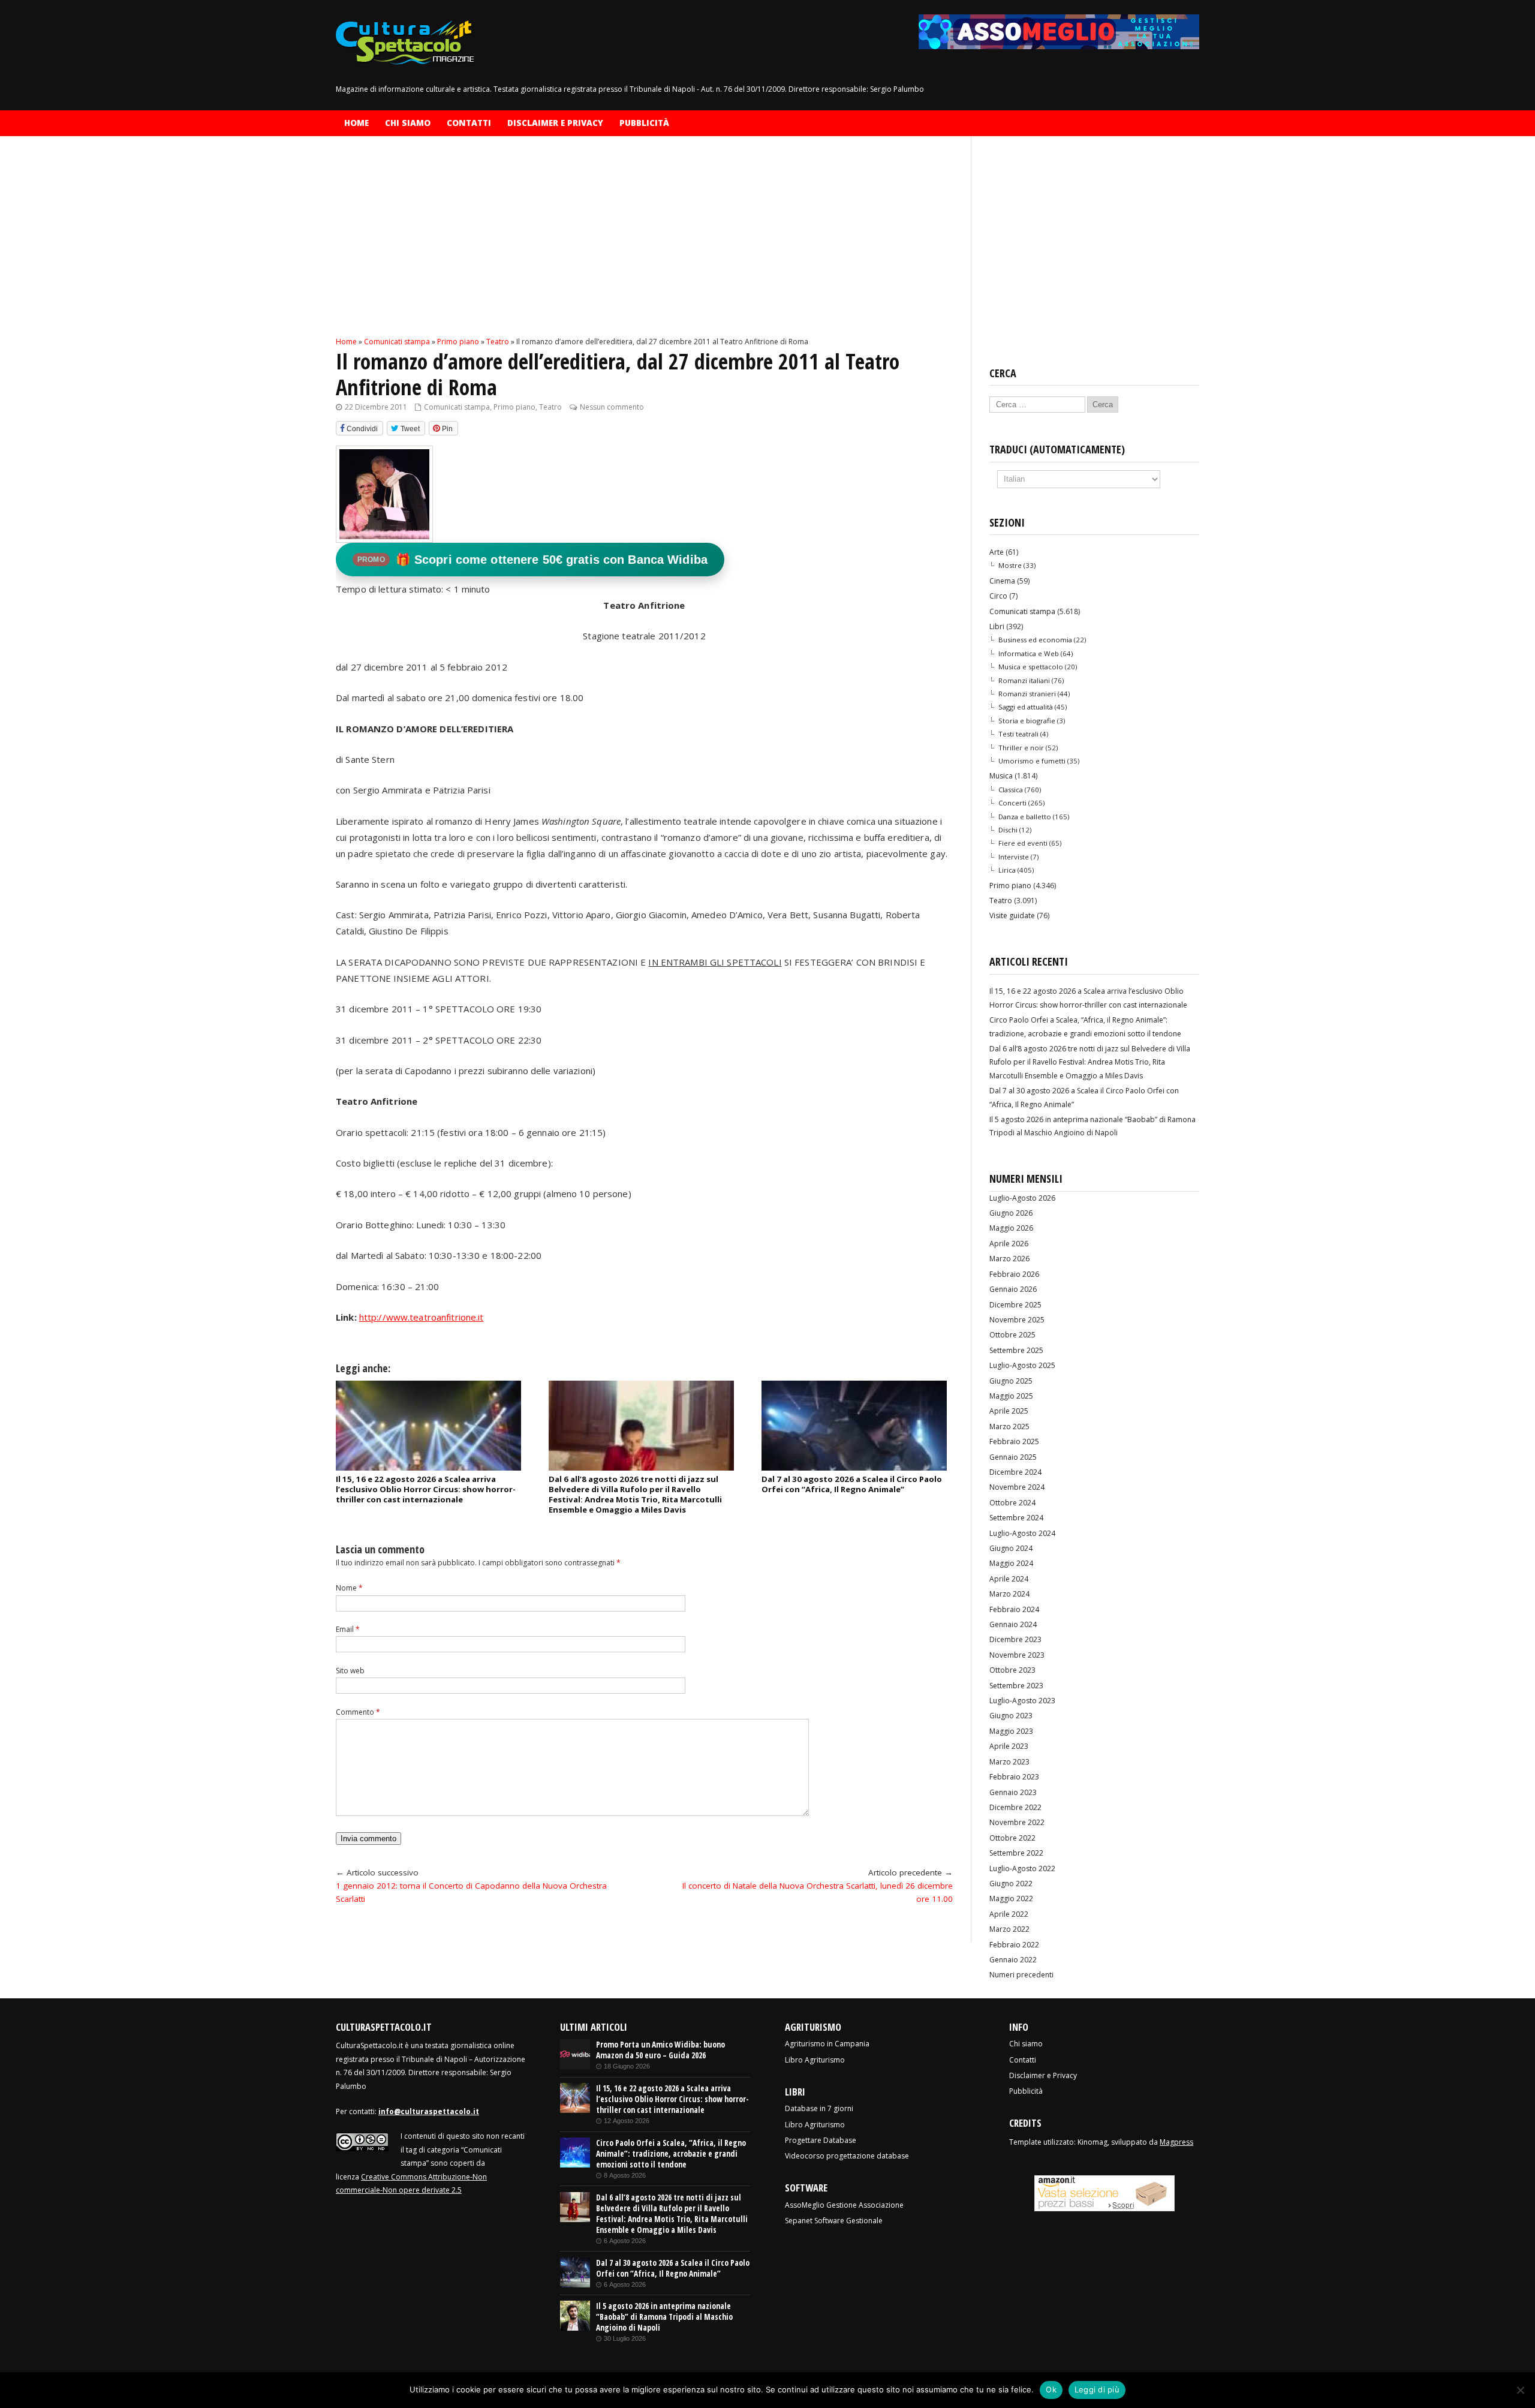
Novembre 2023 (1017, 1655)
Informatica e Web (1029, 653)
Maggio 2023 (1011, 1731)
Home (356, 123)
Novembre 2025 (1017, 1320)
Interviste (1014, 857)
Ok (1051, 2389)
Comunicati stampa (457, 407)
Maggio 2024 (1011, 1563)
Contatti (469, 123)
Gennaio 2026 (1013, 1289)
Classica (1011, 790)
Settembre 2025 (1016, 1350)
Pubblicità (644, 123)
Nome (349, 1588)
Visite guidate (1012, 916)
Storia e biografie (1027, 721)
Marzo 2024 (1009, 1594)
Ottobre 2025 (1012, 1335)
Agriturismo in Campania (827, 2044)
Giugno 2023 (1011, 1716)
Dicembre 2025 (1015, 1305)
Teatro (550, 407)
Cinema (1002, 581)
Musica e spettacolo (1031, 667)
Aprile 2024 (1009, 1579)
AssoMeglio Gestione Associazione (844, 2205)
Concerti (1012, 803)
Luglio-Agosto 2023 (1022, 1701)
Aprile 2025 (1009, 1411)
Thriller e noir (1021, 748)
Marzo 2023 (1009, 1762)
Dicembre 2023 (1015, 1639)
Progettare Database (821, 2140)
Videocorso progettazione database (847, 2156)
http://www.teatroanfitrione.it (422, 1317)
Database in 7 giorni (819, 2108)
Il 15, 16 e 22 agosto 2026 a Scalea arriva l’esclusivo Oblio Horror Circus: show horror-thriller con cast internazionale (426, 1489)
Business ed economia (1035, 640)
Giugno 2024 (1011, 1548)
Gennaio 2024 (1013, 1624)
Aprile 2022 (1009, 1914)
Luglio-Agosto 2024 (1022, 1533)
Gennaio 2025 (1013, 1457)
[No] (1520, 2390)
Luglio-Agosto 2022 (1022, 1869)
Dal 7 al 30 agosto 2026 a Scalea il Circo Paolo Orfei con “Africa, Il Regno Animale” (852, 1484)
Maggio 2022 (1011, 1899)
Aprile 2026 (1009, 1244)
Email (348, 1629)
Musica (1001, 776)
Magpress (1176, 2142)
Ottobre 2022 (1012, 1838)
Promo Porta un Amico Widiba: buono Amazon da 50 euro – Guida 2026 (660, 2050)
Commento (358, 1712)
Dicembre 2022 (1015, 1807)
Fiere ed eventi (1023, 843)
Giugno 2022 (1011, 1884)
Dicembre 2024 (1015, 1472)
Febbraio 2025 (1014, 1442)
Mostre (1010, 565)
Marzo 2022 (1009, 1929)
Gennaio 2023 (1013, 1792)
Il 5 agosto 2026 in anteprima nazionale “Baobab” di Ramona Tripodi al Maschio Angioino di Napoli (664, 2317)
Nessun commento (612, 407)
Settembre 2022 (1016, 1853)
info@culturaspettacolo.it (429, 2111)
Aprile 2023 (1009, 1746)
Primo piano (514, 407)
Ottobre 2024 (1012, 1503)
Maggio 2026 (1011, 1228)
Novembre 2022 (1017, 1822)
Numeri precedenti (1021, 1975)
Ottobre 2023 (1012, 1670)
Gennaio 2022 (1013, 1960)
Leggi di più (1097, 2389)
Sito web (350, 1671)
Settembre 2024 (1016, 1518)
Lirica (1007, 870)
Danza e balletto (1025, 817)
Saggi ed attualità (1026, 707)
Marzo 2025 (1009, 1427)
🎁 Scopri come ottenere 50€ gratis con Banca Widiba (532, 560)
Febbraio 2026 (1014, 1274)
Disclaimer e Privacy (555, 123)
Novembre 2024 (1017, 1487)
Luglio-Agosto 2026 (1022, 1198)
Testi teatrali (1018, 734)
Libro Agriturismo (815, 2060)
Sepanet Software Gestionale (834, 2221)
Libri (997, 626)
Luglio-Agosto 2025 (1022, 1365)
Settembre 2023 (1016, 1686)
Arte (997, 552)
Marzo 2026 (1009, 1259)
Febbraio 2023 (1014, 1777)
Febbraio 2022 (1014, 1945)
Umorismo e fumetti (1032, 761)
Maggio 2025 (1011, 1396)
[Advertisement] (644, 246)
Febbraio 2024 (1014, 1609)
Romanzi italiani (1024, 680)
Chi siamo (408, 123)
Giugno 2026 (1011, 1213)
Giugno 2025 (1011, 1381)
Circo (998, 596)
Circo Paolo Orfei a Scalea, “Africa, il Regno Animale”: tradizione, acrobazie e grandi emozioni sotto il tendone (671, 2154)
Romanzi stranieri (1027, 694)
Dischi (1008, 830)
